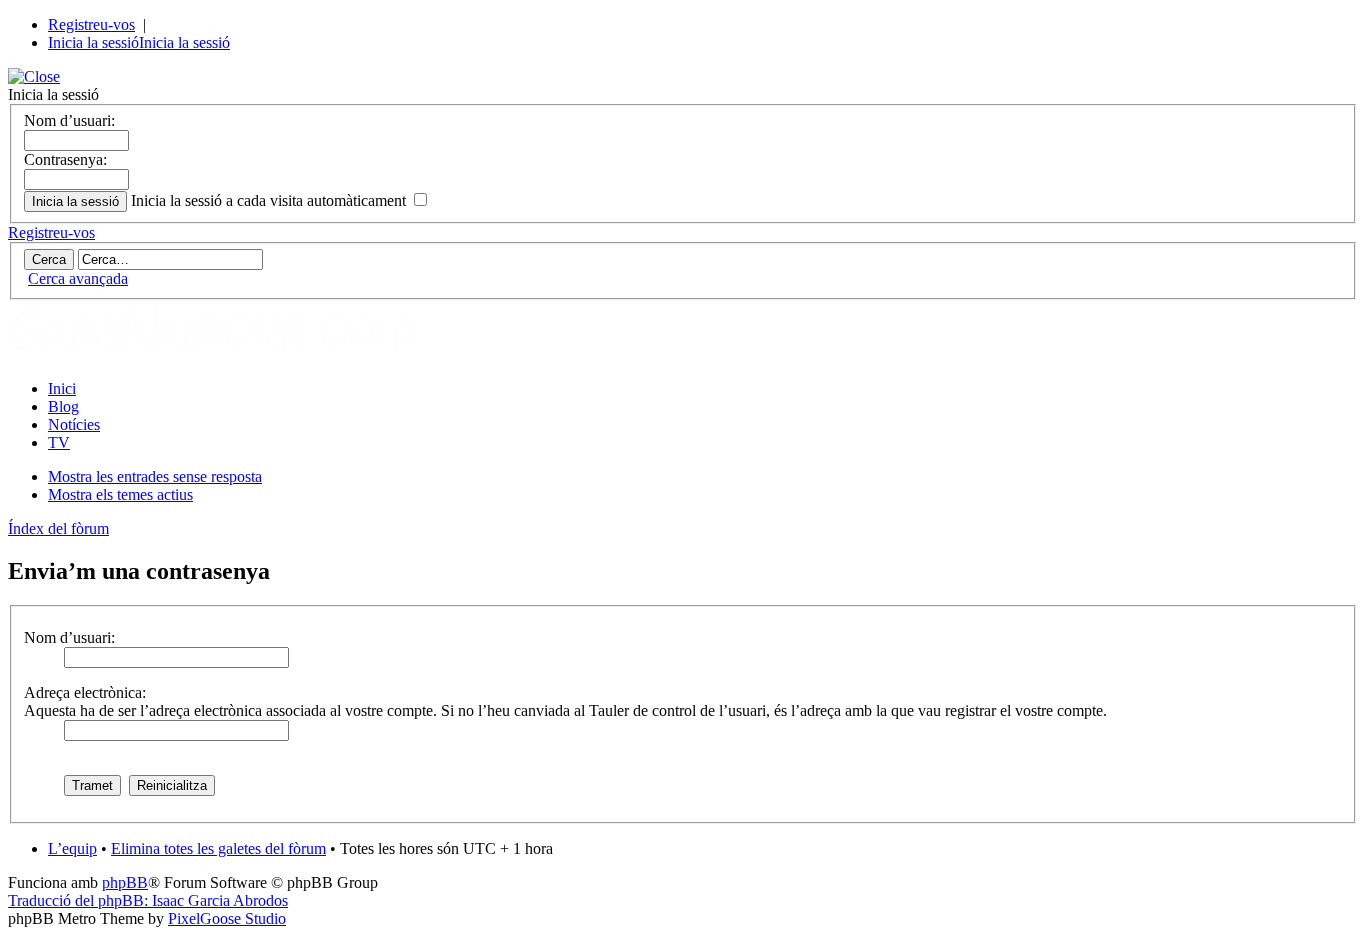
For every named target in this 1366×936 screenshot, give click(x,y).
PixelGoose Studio (227, 918)
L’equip (72, 848)
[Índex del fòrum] (233, 354)
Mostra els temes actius (120, 494)
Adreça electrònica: (85, 692)
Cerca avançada (78, 278)
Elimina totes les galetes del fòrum (218, 848)
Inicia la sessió (93, 42)
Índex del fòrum (58, 528)
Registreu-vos (91, 24)
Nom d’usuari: (69, 120)
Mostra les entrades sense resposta (155, 476)
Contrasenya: (65, 159)
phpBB (125, 882)
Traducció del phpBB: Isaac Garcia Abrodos (148, 900)
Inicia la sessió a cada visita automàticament (270, 200)
